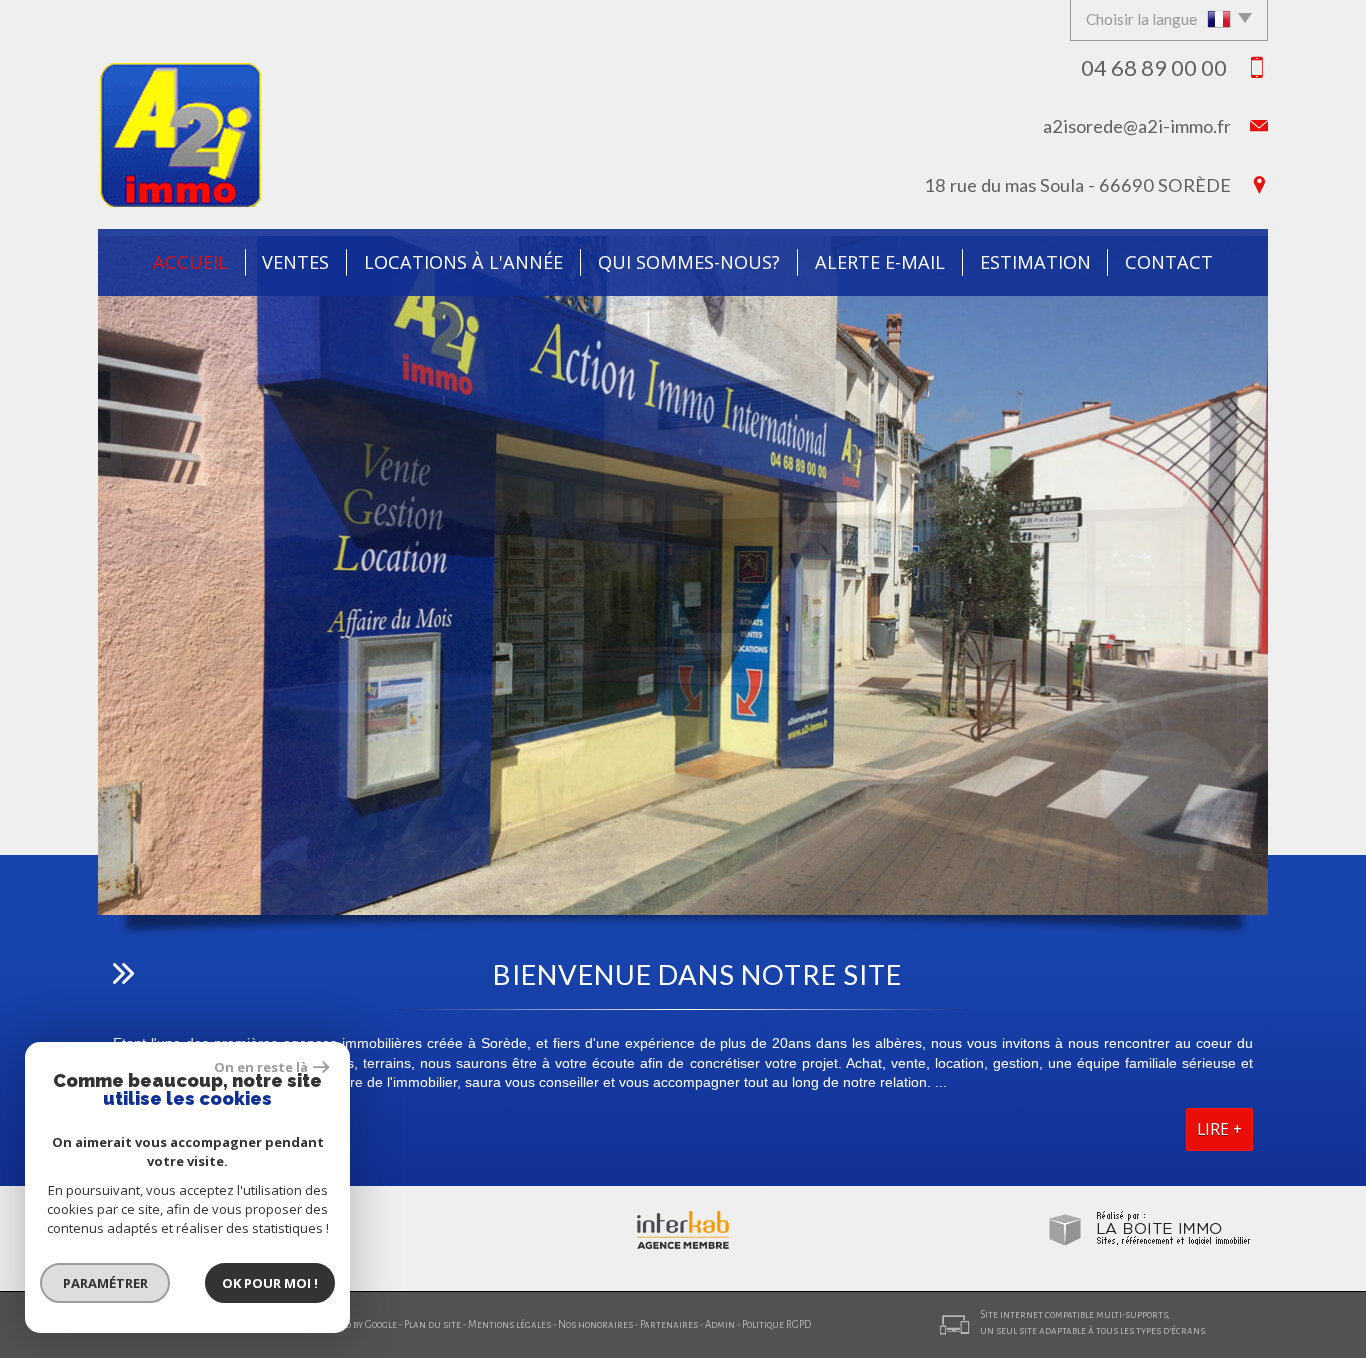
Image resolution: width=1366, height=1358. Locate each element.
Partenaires (669, 1324)
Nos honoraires (595, 1324)
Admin (720, 1324)
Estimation (1035, 262)
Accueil (190, 262)
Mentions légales (509, 1324)
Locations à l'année (463, 262)
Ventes (295, 262)
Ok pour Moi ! (270, 1283)
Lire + (1219, 1129)
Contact (1169, 262)
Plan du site (432, 1324)
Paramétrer (105, 1283)
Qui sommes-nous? (689, 262)
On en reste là (261, 1067)
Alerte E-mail (880, 262)
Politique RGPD (776, 1324)
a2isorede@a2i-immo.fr (1137, 126)
